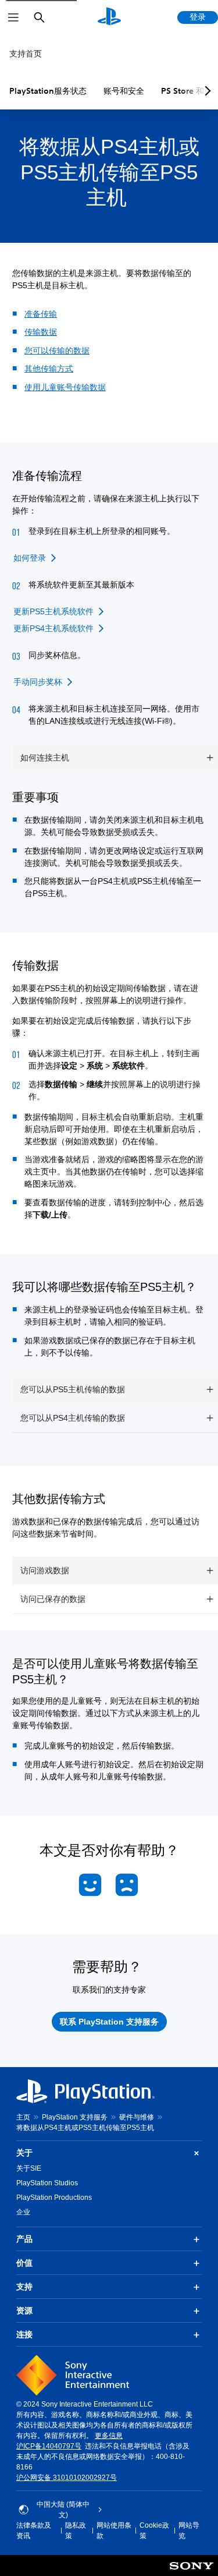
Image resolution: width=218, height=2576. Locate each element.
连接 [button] (24, 2334)
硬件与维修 (137, 2117)
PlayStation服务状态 (48, 91)
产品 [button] (24, 2239)
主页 (23, 2117)
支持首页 (26, 54)
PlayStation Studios (47, 2183)
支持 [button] (24, 2287)
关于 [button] (24, 2153)
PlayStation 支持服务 (75, 2117)
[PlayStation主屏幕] (109, 17)
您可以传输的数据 (57, 351)
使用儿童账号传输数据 (65, 387)
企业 (23, 2212)
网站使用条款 (114, 2531)
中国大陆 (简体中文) (63, 2510)
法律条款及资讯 (34, 2531)
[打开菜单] (13, 17)
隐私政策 (76, 2531)
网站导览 (189, 2531)
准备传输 (41, 314)
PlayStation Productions (54, 2198)
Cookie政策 (154, 2531)
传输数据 (41, 332)
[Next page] (206, 91)
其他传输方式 (49, 369)
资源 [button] (24, 2310)
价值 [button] (24, 2263)
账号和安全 (124, 91)
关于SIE (29, 2168)
